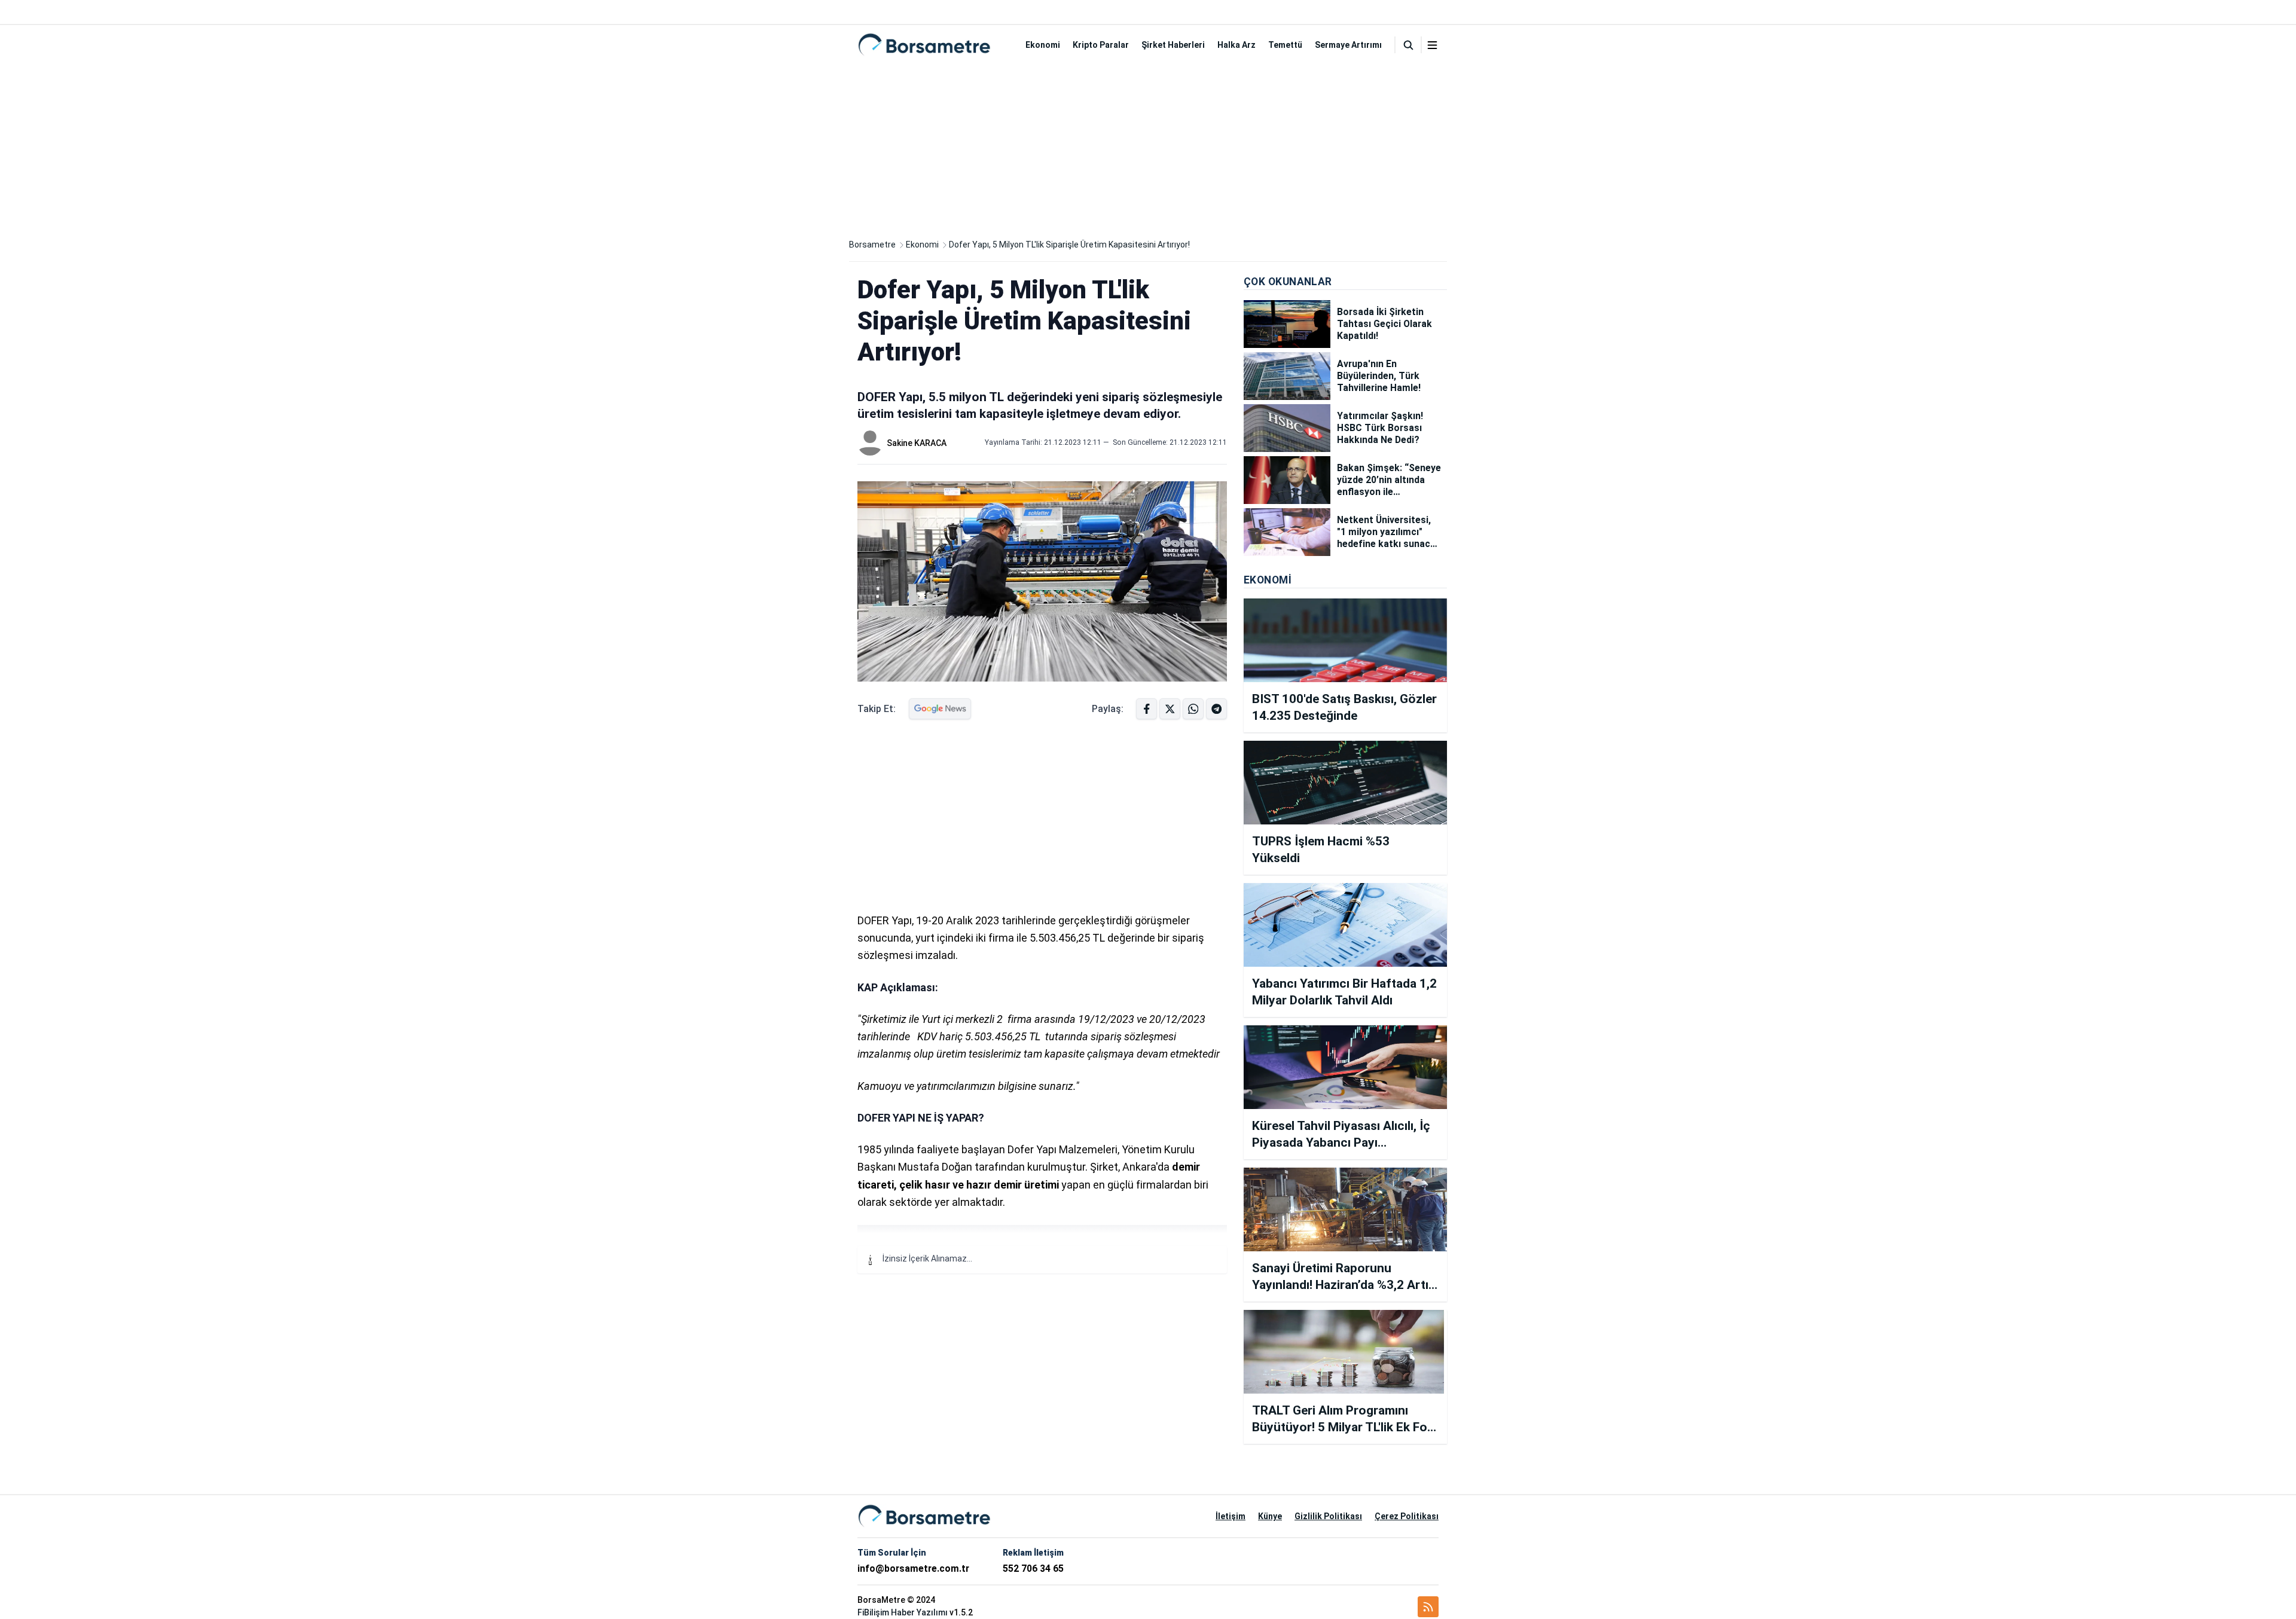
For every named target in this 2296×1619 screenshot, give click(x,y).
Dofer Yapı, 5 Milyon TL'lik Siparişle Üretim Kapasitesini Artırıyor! (1069, 245)
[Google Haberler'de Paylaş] (940, 709)
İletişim (1231, 1516)
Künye (1270, 1516)
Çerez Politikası (1407, 1516)
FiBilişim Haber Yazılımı (903, 1612)
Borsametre (872, 245)
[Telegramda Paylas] (1193, 709)
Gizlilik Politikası (1328, 1516)
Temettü (1285, 45)
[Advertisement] (1148, 148)
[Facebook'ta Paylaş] (1147, 709)
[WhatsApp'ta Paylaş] (1216, 709)
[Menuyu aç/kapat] (1432, 45)
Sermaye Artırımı (1348, 45)
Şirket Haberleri (1173, 45)
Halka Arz (1236, 45)
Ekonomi (1043, 45)
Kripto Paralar (1101, 45)
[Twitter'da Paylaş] (1170, 709)
